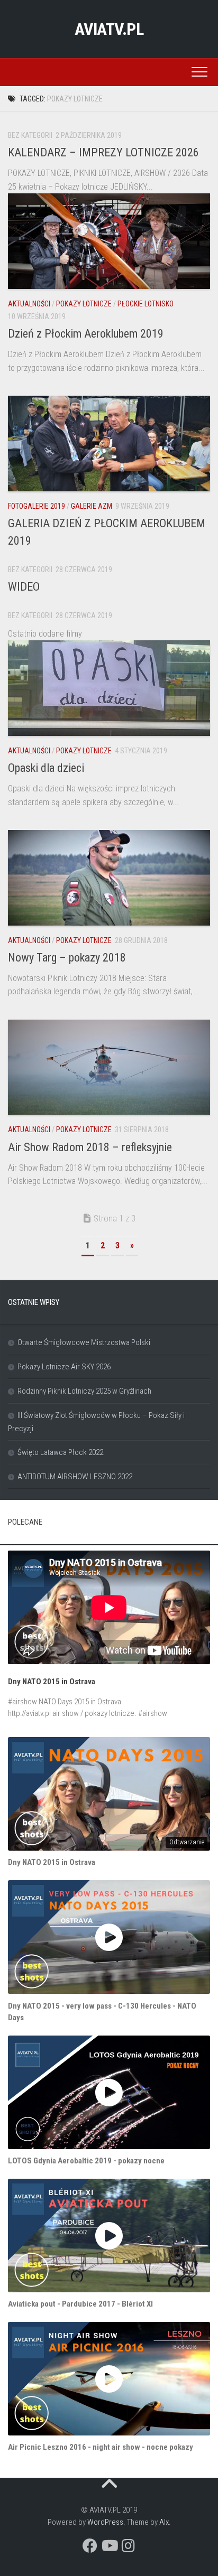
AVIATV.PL (109, 29)
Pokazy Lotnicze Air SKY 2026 (64, 1367)
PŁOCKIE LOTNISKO (146, 304)
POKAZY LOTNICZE (84, 304)
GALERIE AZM (92, 506)
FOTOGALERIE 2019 (37, 506)
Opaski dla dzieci (46, 768)
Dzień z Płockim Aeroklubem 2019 (86, 334)
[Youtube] (109, 2546)
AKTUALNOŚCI (29, 304)
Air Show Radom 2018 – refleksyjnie (90, 1147)
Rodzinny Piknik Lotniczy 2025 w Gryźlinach (84, 1391)
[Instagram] (128, 2546)
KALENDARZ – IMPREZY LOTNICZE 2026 (103, 152)
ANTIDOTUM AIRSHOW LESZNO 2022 (75, 1477)
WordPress (105, 2522)
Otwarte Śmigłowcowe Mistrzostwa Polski (84, 1342)
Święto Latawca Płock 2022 (60, 1452)
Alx (164, 2522)
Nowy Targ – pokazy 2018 (67, 958)
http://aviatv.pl (29, 1713)
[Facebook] (90, 2546)
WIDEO (24, 587)
